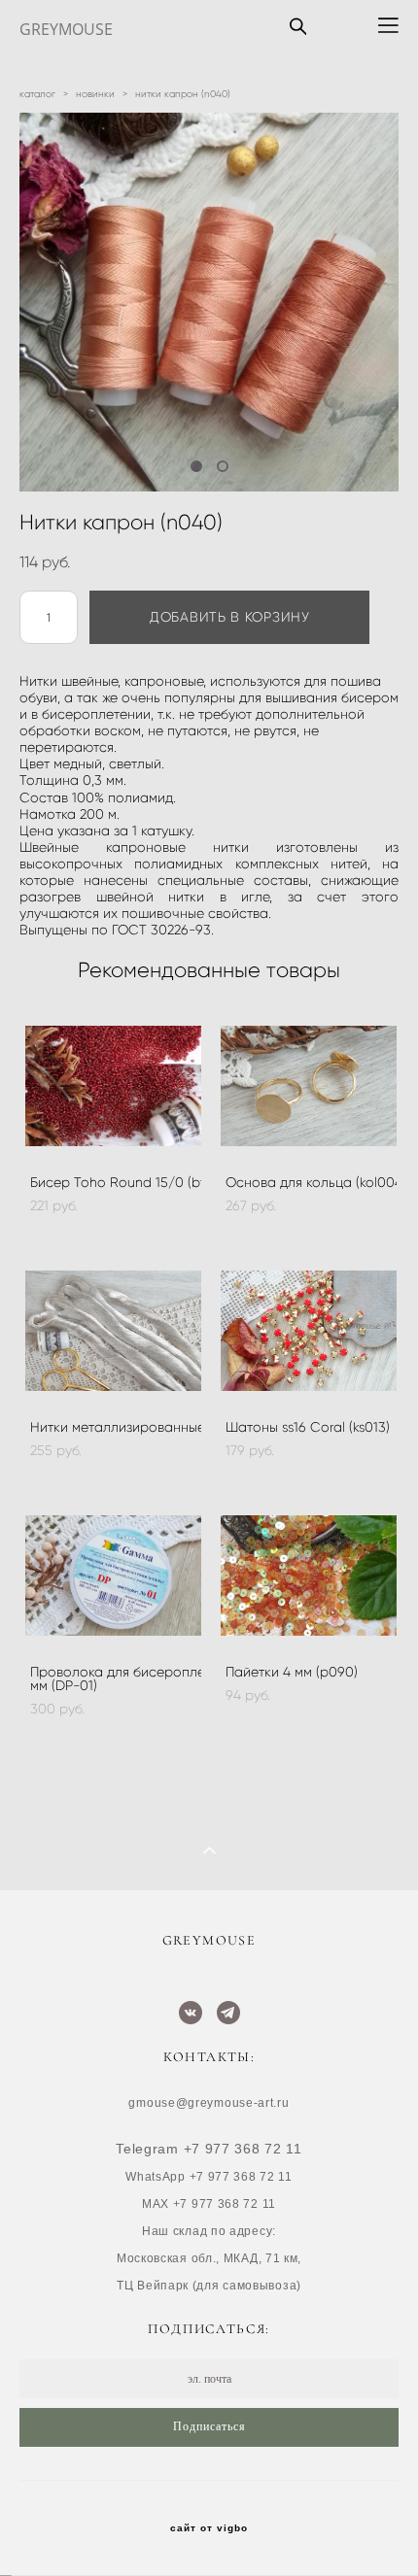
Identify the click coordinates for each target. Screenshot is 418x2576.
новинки (95, 94)
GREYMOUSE (66, 29)
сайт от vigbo (209, 2528)
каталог (37, 94)
